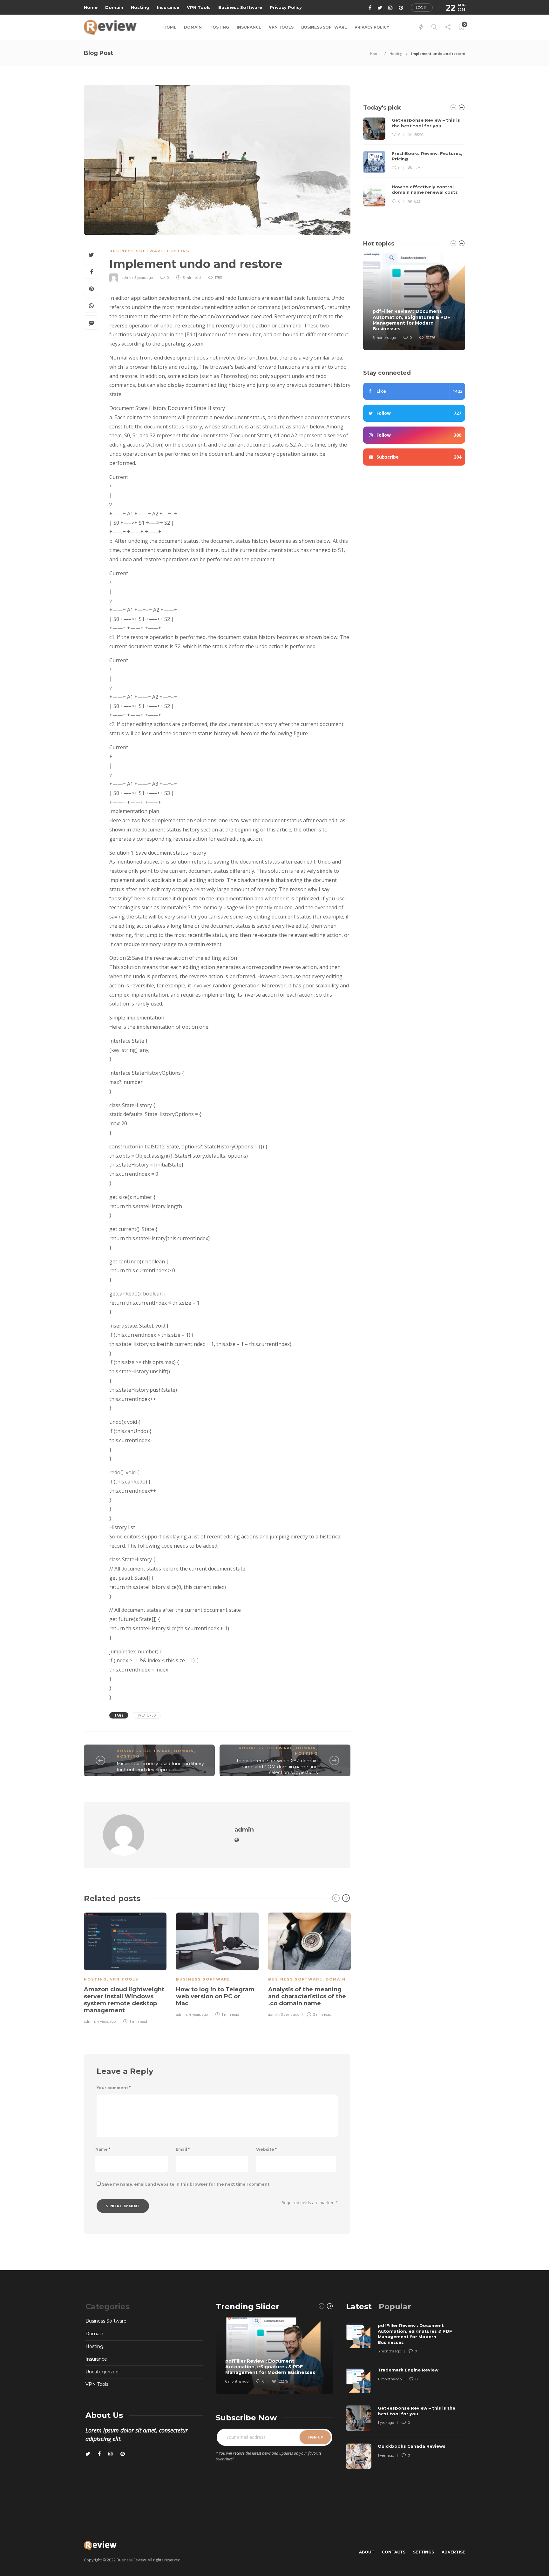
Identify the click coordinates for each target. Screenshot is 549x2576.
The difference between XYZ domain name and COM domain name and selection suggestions (277, 1767)
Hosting (140, 7)
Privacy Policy (286, 7)
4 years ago (106, 2021)
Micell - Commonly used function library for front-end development (160, 1767)
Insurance (168, 7)
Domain (114, 7)
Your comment (114, 2088)
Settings (424, 2552)
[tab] (359, 2307)
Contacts (394, 2552)
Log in (422, 8)
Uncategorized (102, 2372)
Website (266, 2149)
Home (91, 7)
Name (103, 2149)
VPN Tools (199, 7)
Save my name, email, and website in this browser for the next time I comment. (186, 2184)
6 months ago (384, 338)
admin (127, 278)
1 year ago (386, 2423)
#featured (147, 1715)
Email (183, 2149)
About (367, 2552)
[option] (125, 1967)
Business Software (240, 7)
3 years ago (144, 278)
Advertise (453, 2552)
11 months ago (390, 2379)
